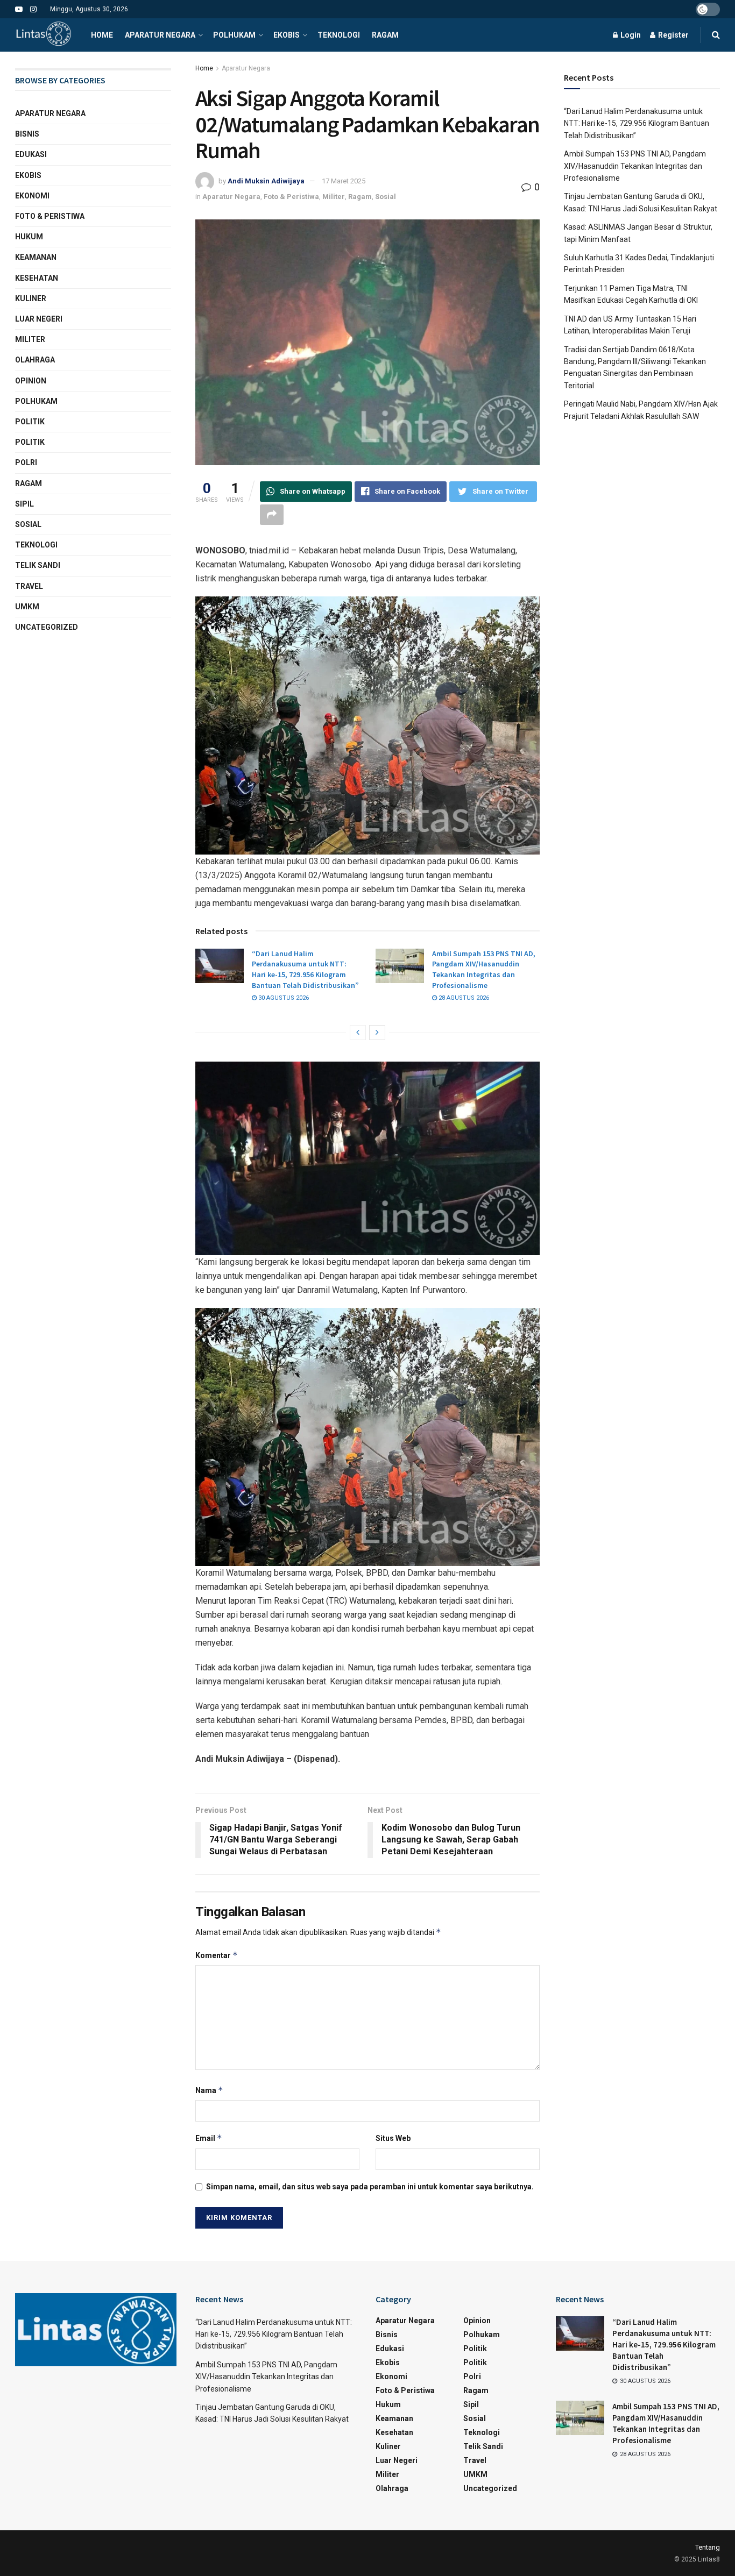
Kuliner (31, 298)
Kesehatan (37, 278)
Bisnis (27, 134)
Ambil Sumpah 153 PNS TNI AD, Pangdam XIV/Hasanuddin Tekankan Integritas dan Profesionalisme (484, 969)
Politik (30, 422)
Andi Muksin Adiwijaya (266, 181)
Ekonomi (32, 196)
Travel (29, 586)
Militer (334, 197)
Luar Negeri (39, 319)
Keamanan (36, 257)
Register (673, 35)
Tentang (708, 2547)
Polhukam (234, 35)
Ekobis (287, 35)
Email (209, 2138)
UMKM (27, 607)
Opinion (31, 381)
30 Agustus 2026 (283, 998)
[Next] (377, 1033)
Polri (26, 462)
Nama (209, 2090)
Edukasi (31, 154)
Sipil (24, 504)
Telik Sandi (38, 565)
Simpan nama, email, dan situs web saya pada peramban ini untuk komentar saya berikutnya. (370, 2187)
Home (102, 35)
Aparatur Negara (160, 35)
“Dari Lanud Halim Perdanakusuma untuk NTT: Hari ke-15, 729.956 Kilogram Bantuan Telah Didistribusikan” (305, 969)
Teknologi (339, 35)
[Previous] (358, 1033)
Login (630, 35)
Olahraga (35, 360)
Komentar (217, 1955)
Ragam (385, 35)
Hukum (29, 237)
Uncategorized (47, 627)
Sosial (386, 197)
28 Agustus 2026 (463, 998)
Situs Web (393, 2138)
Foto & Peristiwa (291, 197)
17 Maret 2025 (344, 181)
